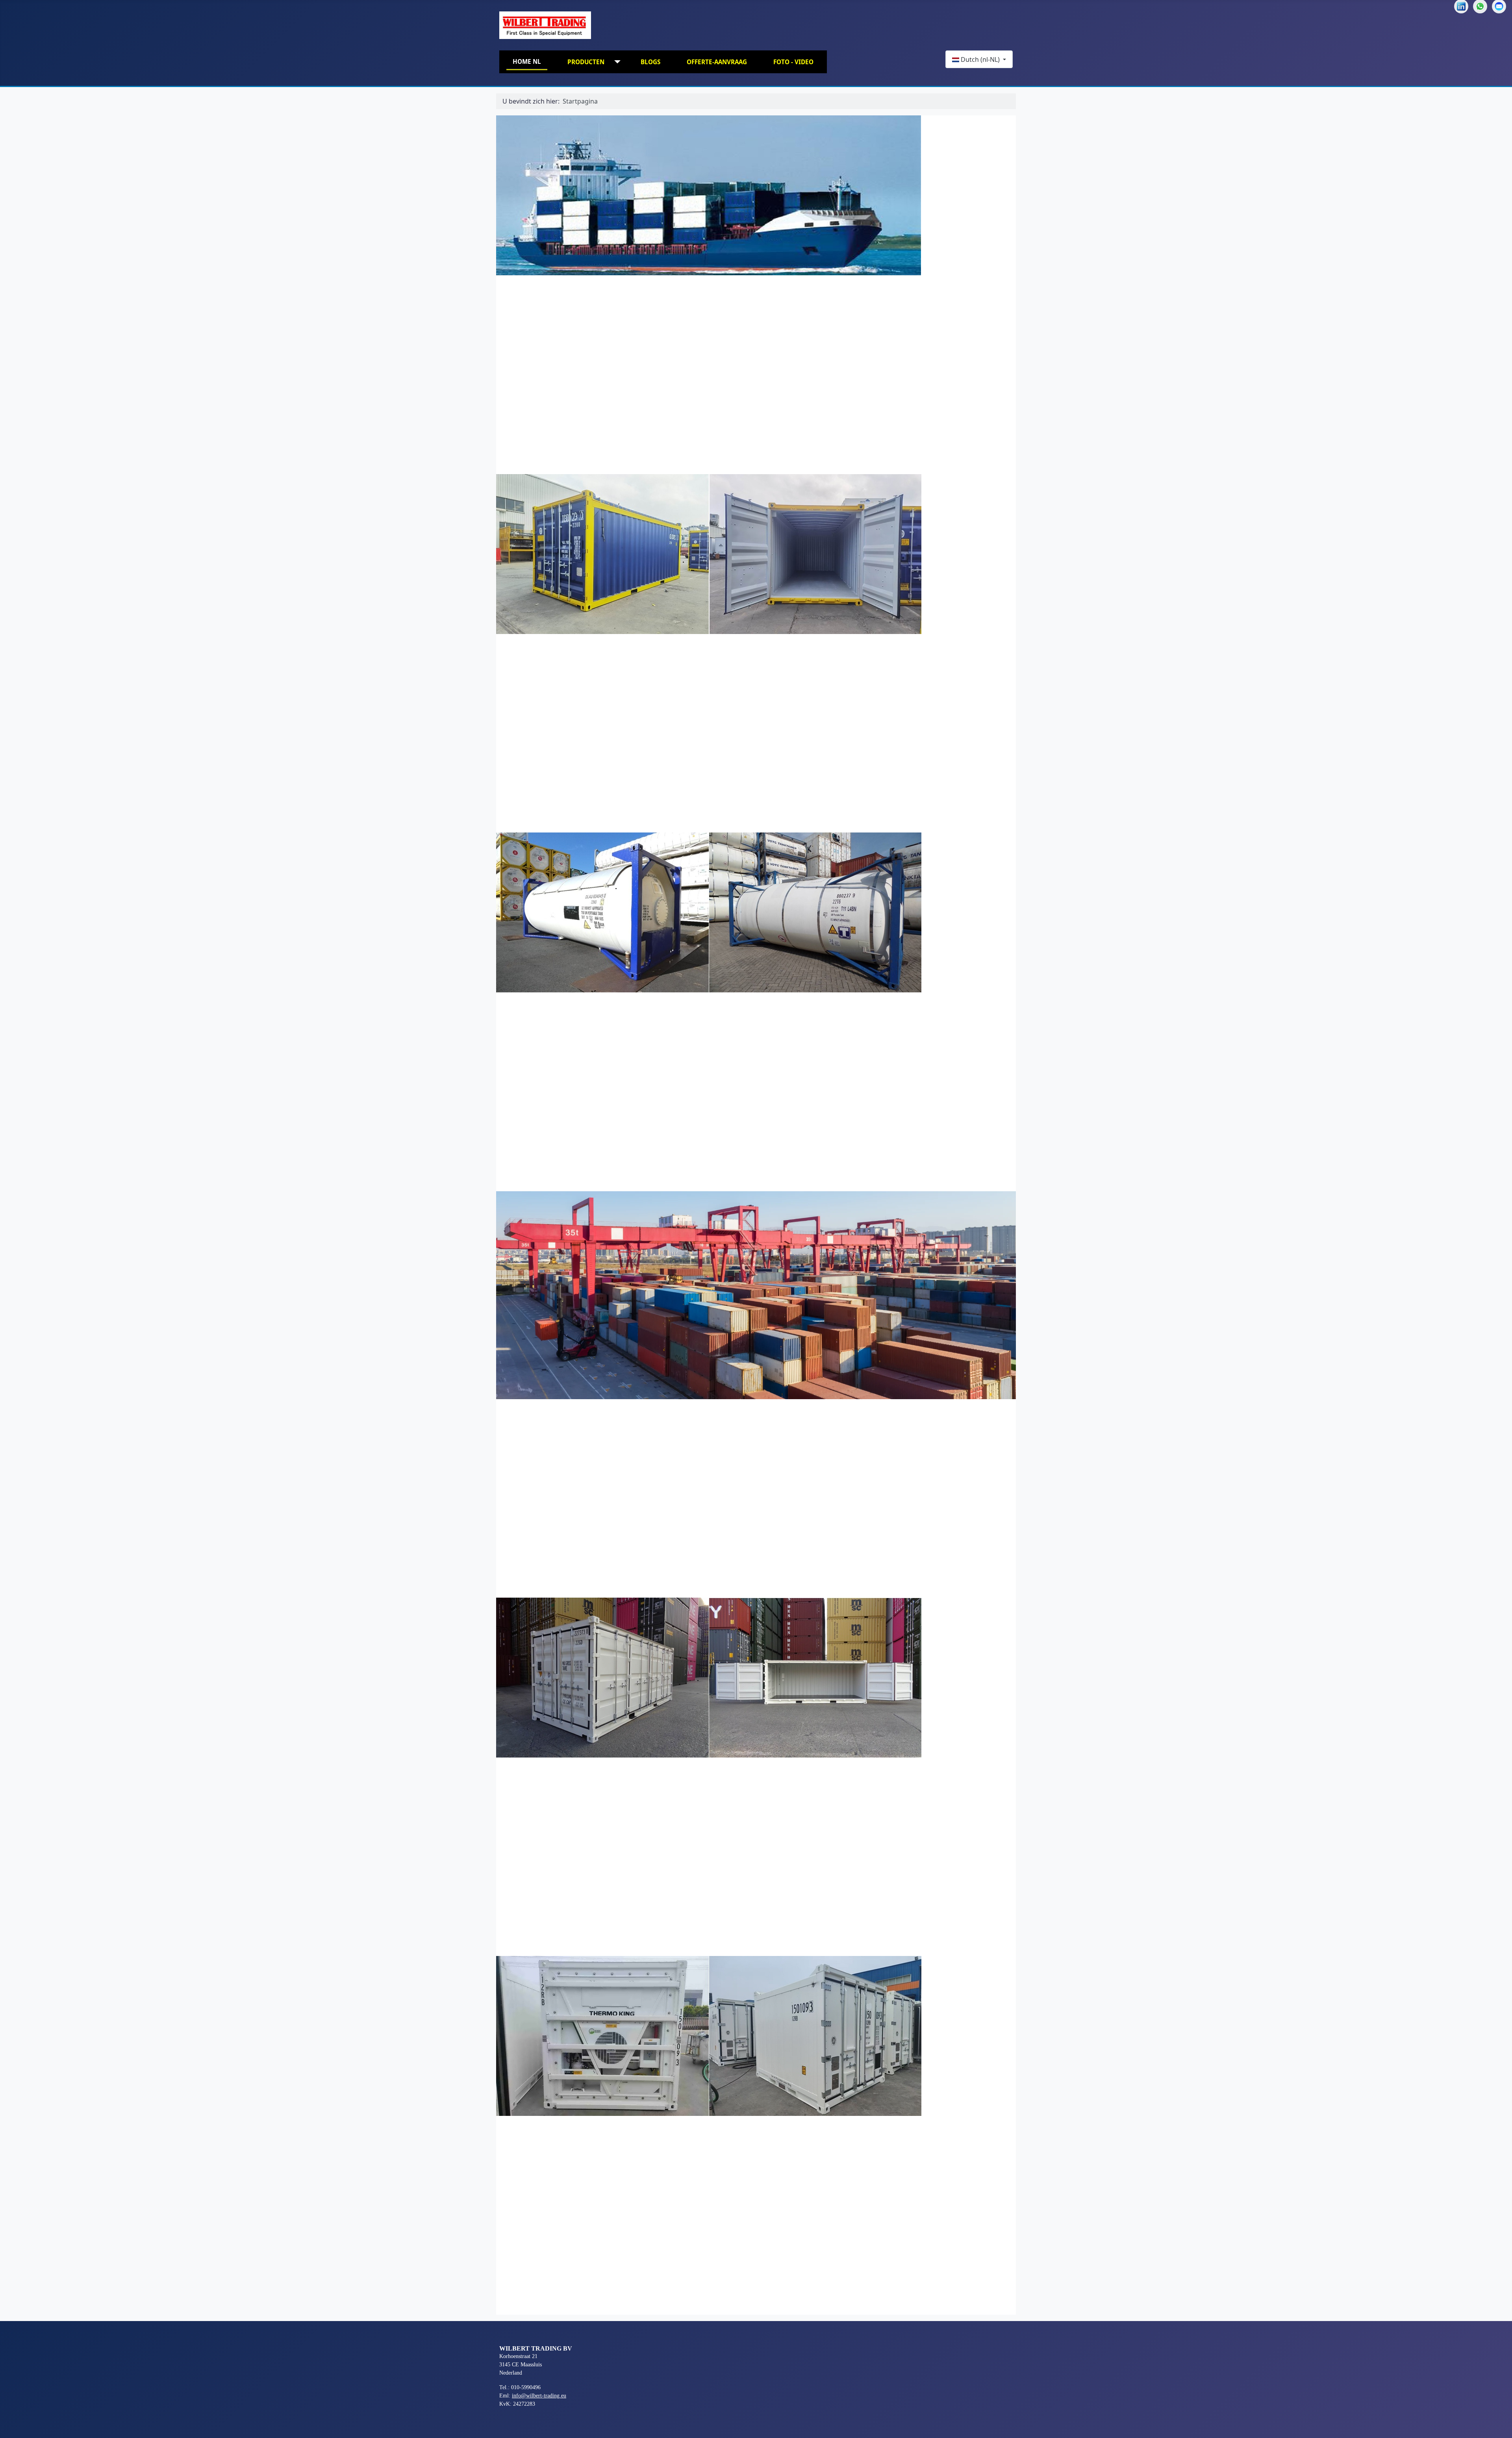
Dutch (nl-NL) (980, 59)
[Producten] (616, 62)
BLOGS (650, 62)
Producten (586, 62)
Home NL (527, 61)
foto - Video (793, 62)
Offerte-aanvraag (717, 62)
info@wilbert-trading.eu (539, 2396)
